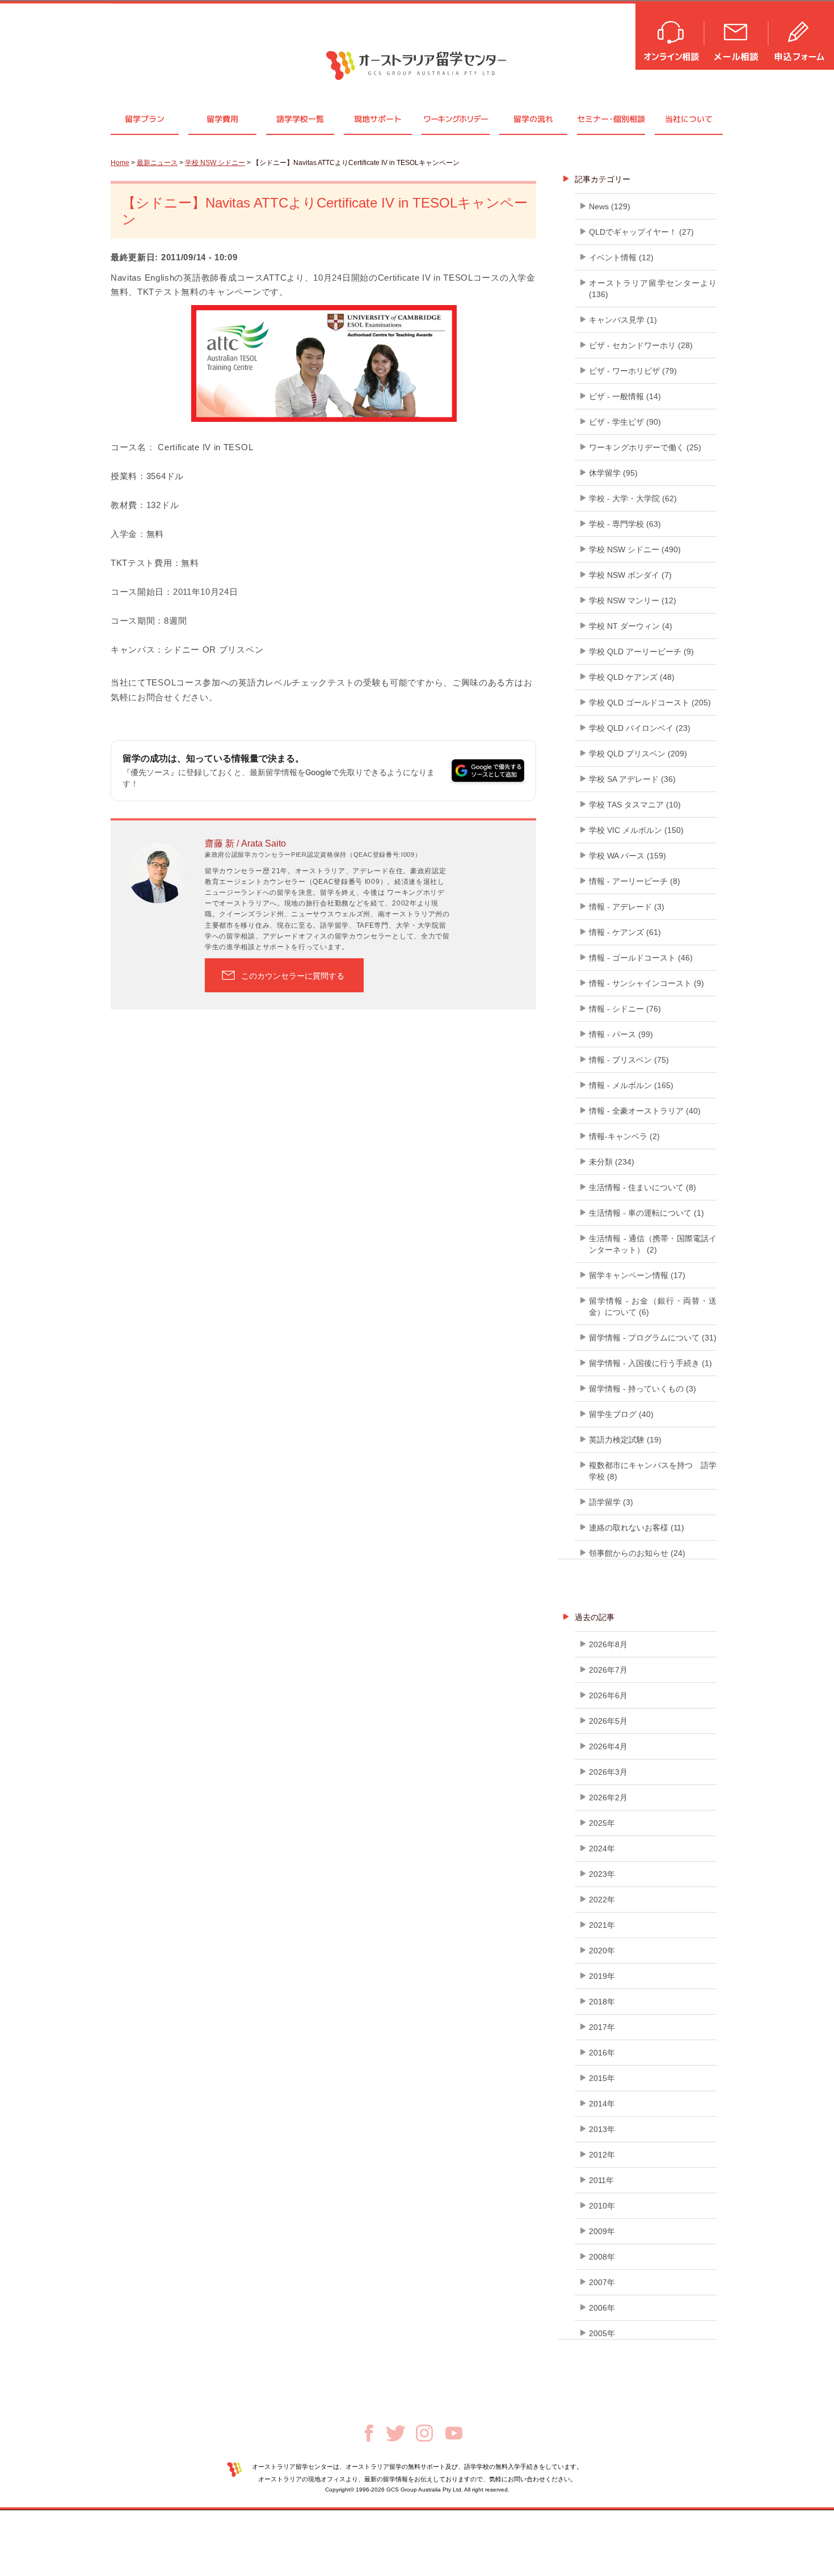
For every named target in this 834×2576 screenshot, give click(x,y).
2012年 (602, 2155)
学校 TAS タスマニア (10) (635, 805)
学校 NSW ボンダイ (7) (630, 575)
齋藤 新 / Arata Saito (245, 843)
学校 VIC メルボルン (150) (636, 830)
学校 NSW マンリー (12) (633, 600)
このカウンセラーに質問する (293, 976)
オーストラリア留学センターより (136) (653, 289)
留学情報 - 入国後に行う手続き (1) (650, 1363)
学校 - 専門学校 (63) (625, 524)
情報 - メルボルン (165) (631, 1085)
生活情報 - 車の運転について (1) (646, 1213)
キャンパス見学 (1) (623, 320)
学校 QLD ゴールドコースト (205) (650, 703)
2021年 (602, 1925)
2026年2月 (608, 1797)
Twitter (396, 2433)
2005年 (602, 2333)
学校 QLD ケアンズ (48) (632, 677)
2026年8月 (608, 1644)
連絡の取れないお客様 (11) (637, 1528)
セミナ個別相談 (611, 119)
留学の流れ (533, 119)
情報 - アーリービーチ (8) (635, 881)
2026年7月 (608, 1670)
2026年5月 (608, 1721)
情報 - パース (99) (621, 1034)
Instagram (424, 2433)
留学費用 (222, 119)
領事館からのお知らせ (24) (637, 1553)
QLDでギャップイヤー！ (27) (641, 232)
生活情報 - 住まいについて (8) (643, 1187)
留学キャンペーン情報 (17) (637, 1275)
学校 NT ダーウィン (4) (631, 626)
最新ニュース (157, 163)
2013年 (602, 2129)
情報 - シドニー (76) (625, 1009)
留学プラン (145, 119)
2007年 (602, 2282)
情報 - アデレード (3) (627, 907)
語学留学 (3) (611, 1502)
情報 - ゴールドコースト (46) (641, 958)
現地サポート (378, 119)
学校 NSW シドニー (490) (635, 549)
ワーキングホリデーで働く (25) (645, 447)
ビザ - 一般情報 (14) (625, 396)
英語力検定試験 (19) (625, 1440)
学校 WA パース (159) (627, 856)
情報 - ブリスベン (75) (629, 1060)
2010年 (602, 2206)
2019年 (602, 1976)
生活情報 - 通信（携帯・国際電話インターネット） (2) (653, 1244)
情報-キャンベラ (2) (624, 1136)
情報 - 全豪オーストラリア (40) (645, 1111)
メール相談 (737, 35)
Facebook (369, 2433)
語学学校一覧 (300, 119)
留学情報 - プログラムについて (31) (653, 1338)
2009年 (602, 2231)
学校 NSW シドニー (215, 163)
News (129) (610, 206)
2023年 (602, 1874)
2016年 (602, 2053)
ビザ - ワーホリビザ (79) (633, 371)
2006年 (602, 2308)
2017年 (602, 2027)
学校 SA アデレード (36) (632, 779)
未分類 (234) (612, 1162)
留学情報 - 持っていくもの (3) (643, 1389)
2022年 (602, 1900)
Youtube (454, 2433)
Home (120, 163)
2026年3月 (608, 1772)
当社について (689, 119)
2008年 (602, 2257)
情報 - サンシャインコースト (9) (646, 983)
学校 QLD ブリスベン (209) (638, 754)
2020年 (602, 1951)
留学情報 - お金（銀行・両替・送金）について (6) (653, 1306)
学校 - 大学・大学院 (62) (633, 498)
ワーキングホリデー (455, 119)
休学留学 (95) (613, 473)
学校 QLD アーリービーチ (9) (641, 652)
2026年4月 (608, 1746)
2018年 (602, 2002)
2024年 (602, 1849)
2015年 (602, 2078)
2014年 (602, 2104)
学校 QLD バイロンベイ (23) (640, 728)
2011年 (601, 2180)
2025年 (602, 1823)
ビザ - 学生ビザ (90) (625, 422)
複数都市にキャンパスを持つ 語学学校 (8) (653, 1471)
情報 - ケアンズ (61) (625, 932)
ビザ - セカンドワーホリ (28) (641, 345)
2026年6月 (608, 1695)
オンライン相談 (670, 35)
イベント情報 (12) (621, 257)
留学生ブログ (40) (621, 1414)
